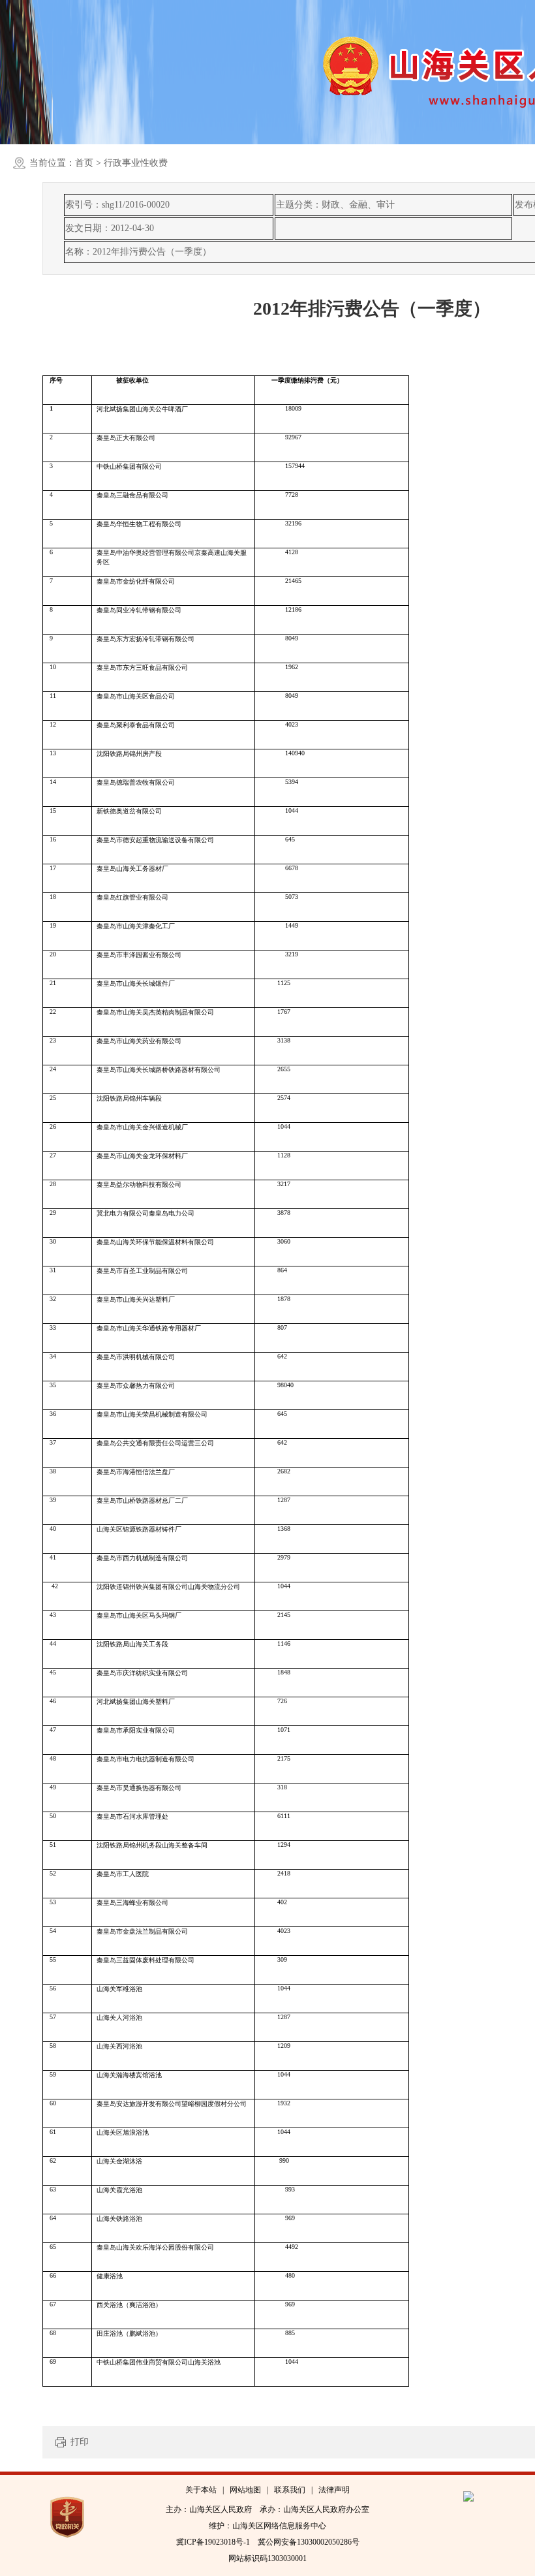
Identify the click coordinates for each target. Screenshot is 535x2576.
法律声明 (334, 2490)
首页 (84, 163)
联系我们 (290, 2490)
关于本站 (201, 2490)
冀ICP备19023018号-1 (213, 2542)
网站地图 (245, 2490)
